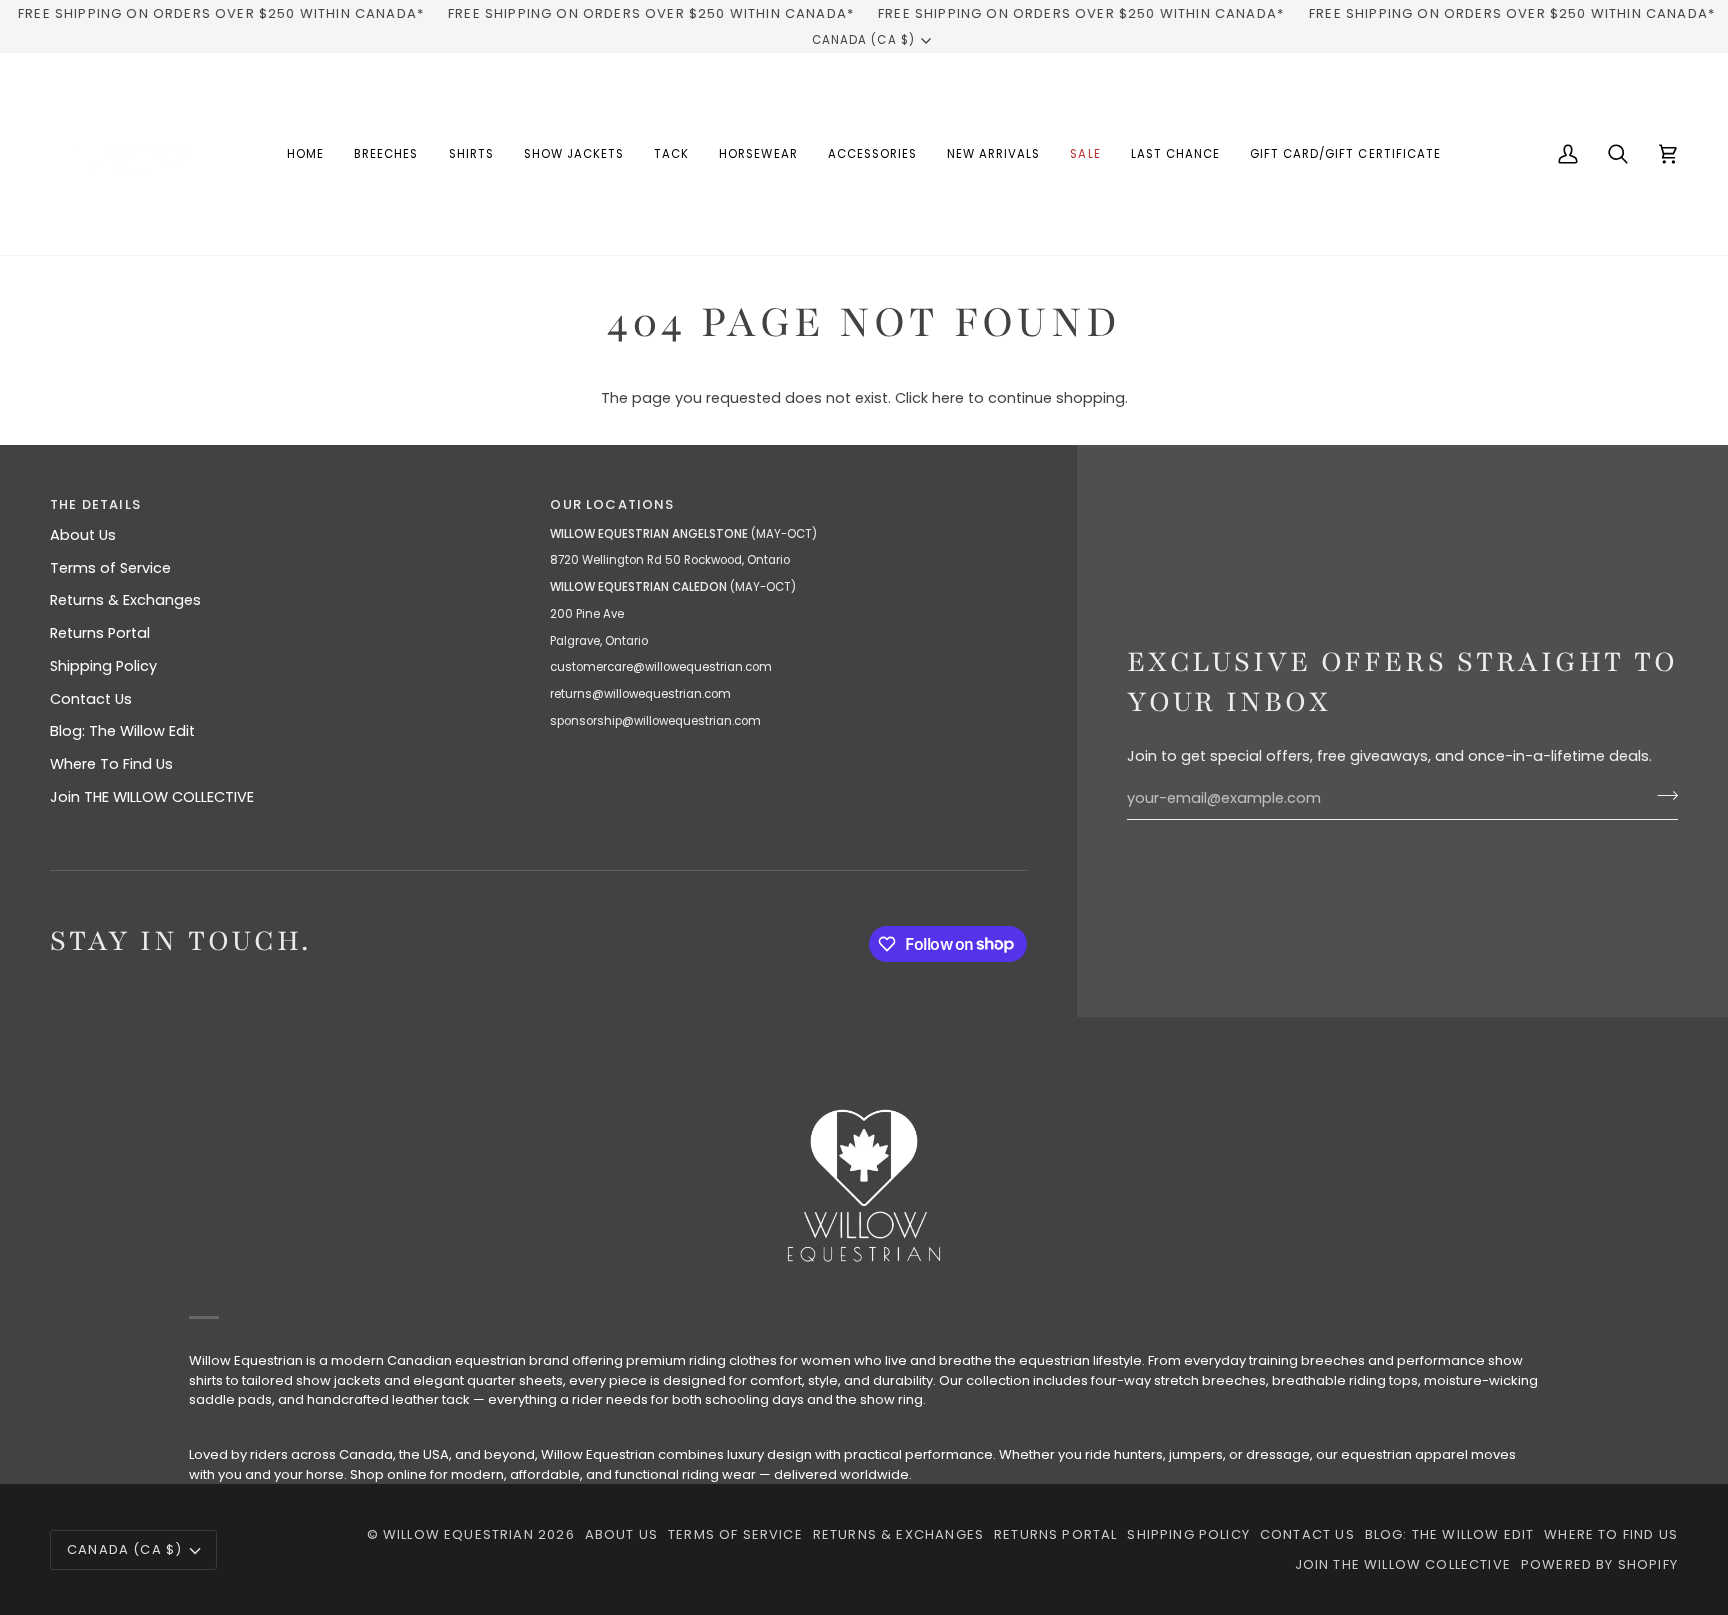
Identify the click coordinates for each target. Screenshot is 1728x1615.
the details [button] (95, 504)
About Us (83, 535)
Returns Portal (100, 633)
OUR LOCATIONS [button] (612, 504)
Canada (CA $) (863, 40)
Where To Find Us (111, 764)
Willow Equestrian (458, 1534)
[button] (386, 154)
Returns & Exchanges (125, 600)
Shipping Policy (103, 666)
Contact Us (91, 699)
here (948, 398)
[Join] (1661, 796)
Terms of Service (110, 568)
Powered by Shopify (1599, 1564)
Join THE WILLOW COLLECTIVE (152, 797)
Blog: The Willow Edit (122, 731)
